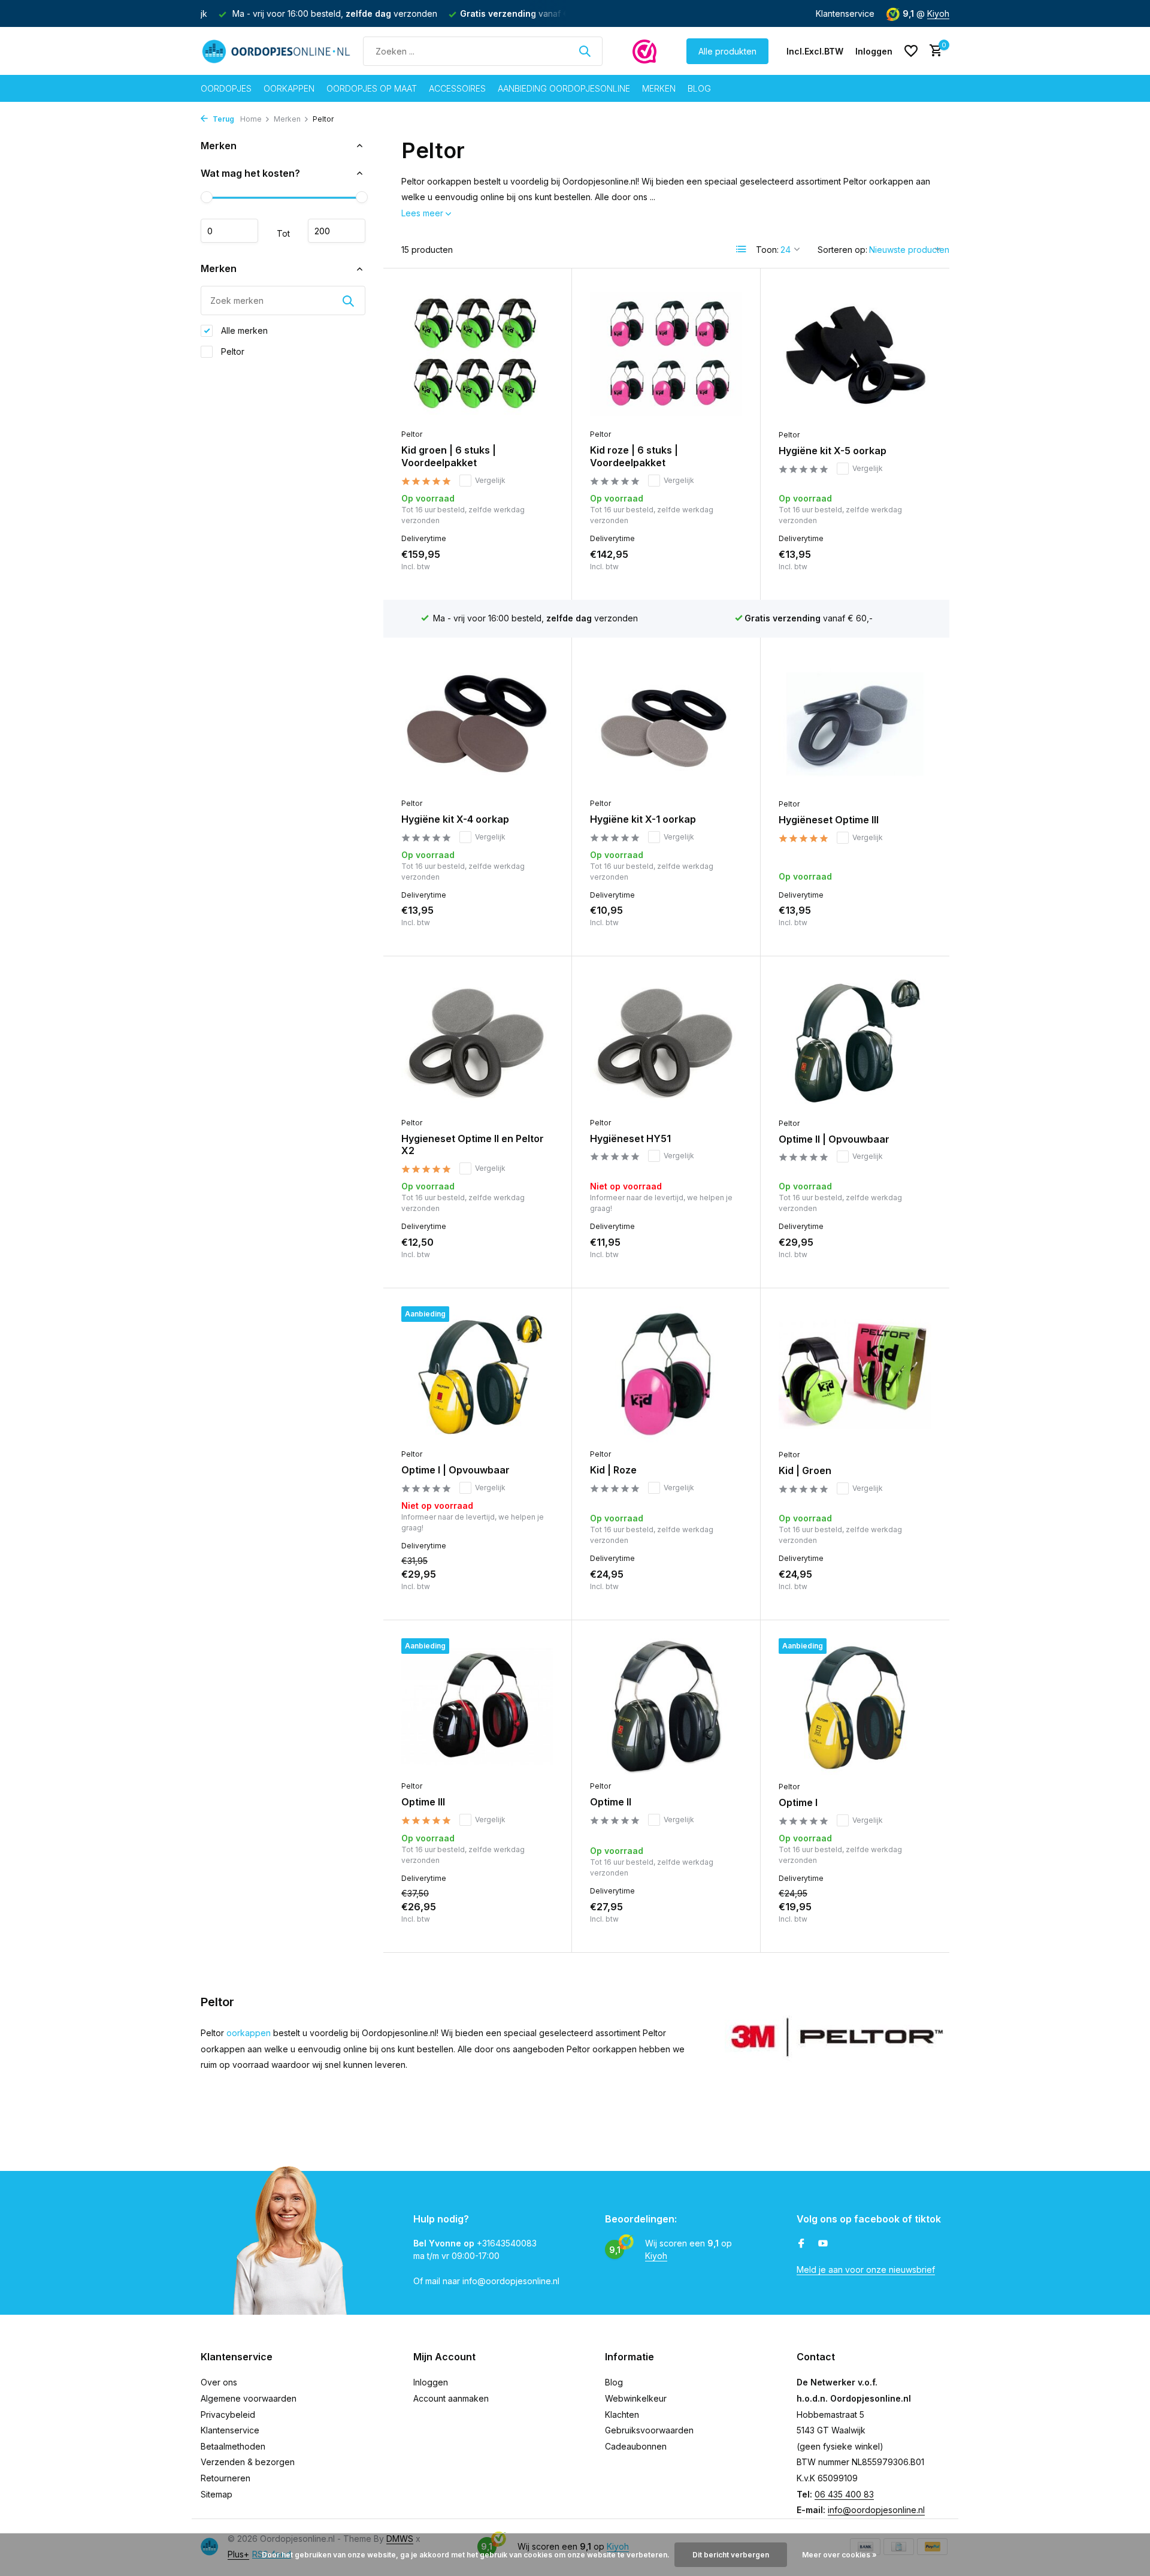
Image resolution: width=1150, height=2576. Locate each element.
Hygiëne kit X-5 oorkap (833, 451)
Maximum (337, 231)
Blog (699, 88)
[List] (742, 249)
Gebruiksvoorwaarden (649, 2430)
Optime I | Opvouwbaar (456, 1470)
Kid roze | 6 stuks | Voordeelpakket (634, 456)
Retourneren (226, 2478)
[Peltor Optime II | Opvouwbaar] (855, 1043)
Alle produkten (727, 51)
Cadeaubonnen (636, 2446)
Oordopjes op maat (372, 88)
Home (251, 119)
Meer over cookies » (839, 2555)
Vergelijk (490, 480)
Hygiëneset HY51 (630, 1138)
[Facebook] (801, 2244)
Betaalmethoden (233, 2446)
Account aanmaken (451, 2398)
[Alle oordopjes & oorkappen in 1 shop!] (276, 51)
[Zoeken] (585, 51)
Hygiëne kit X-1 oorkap (643, 819)
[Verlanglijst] (911, 51)
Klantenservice (845, 13)
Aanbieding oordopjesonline (564, 88)
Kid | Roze (613, 1470)
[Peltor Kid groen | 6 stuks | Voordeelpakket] (477, 354)
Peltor (231, 351)
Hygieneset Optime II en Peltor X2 (473, 1145)
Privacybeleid (228, 2415)
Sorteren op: (842, 250)
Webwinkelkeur (636, 2398)
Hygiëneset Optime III (829, 820)
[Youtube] (823, 2244)
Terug (223, 119)
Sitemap (217, 2494)
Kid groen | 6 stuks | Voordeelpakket (449, 456)
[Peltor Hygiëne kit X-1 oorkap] (666, 724)
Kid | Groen (805, 1470)
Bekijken (716, 1257)
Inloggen (431, 2382)
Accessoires (457, 88)
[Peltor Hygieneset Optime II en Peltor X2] (477, 1042)
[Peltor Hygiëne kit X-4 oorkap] (477, 724)
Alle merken (243, 330)
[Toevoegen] (533, 569)
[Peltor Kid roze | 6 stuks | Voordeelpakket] (666, 354)
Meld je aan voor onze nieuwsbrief (866, 2270)
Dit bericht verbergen (731, 2555)
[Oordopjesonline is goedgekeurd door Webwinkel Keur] (644, 51)
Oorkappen (289, 88)
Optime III (423, 1802)
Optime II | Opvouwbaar (834, 1139)
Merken (659, 88)
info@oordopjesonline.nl (876, 2510)
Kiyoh (938, 13)
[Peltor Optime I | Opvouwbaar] (477, 1374)
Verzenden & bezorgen (248, 2462)
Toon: (767, 250)
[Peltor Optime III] (477, 1706)
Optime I (798, 1802)
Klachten (622, 2415)
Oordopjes (226, 88)
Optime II (611, 1802)
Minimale (229, 231)
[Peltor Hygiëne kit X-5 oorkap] (855, 355)
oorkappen (250, 2033)
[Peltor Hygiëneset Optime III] (855, 724)
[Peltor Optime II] (666, 1706)
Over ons (219, 2382)
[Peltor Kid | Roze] (666, 1374)
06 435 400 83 (844, 2494)
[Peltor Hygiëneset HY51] (666, 1042)
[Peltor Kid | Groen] (855, 1375)
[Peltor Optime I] (855, 1707)
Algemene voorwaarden (249, 2398)
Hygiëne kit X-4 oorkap (455, 819)
